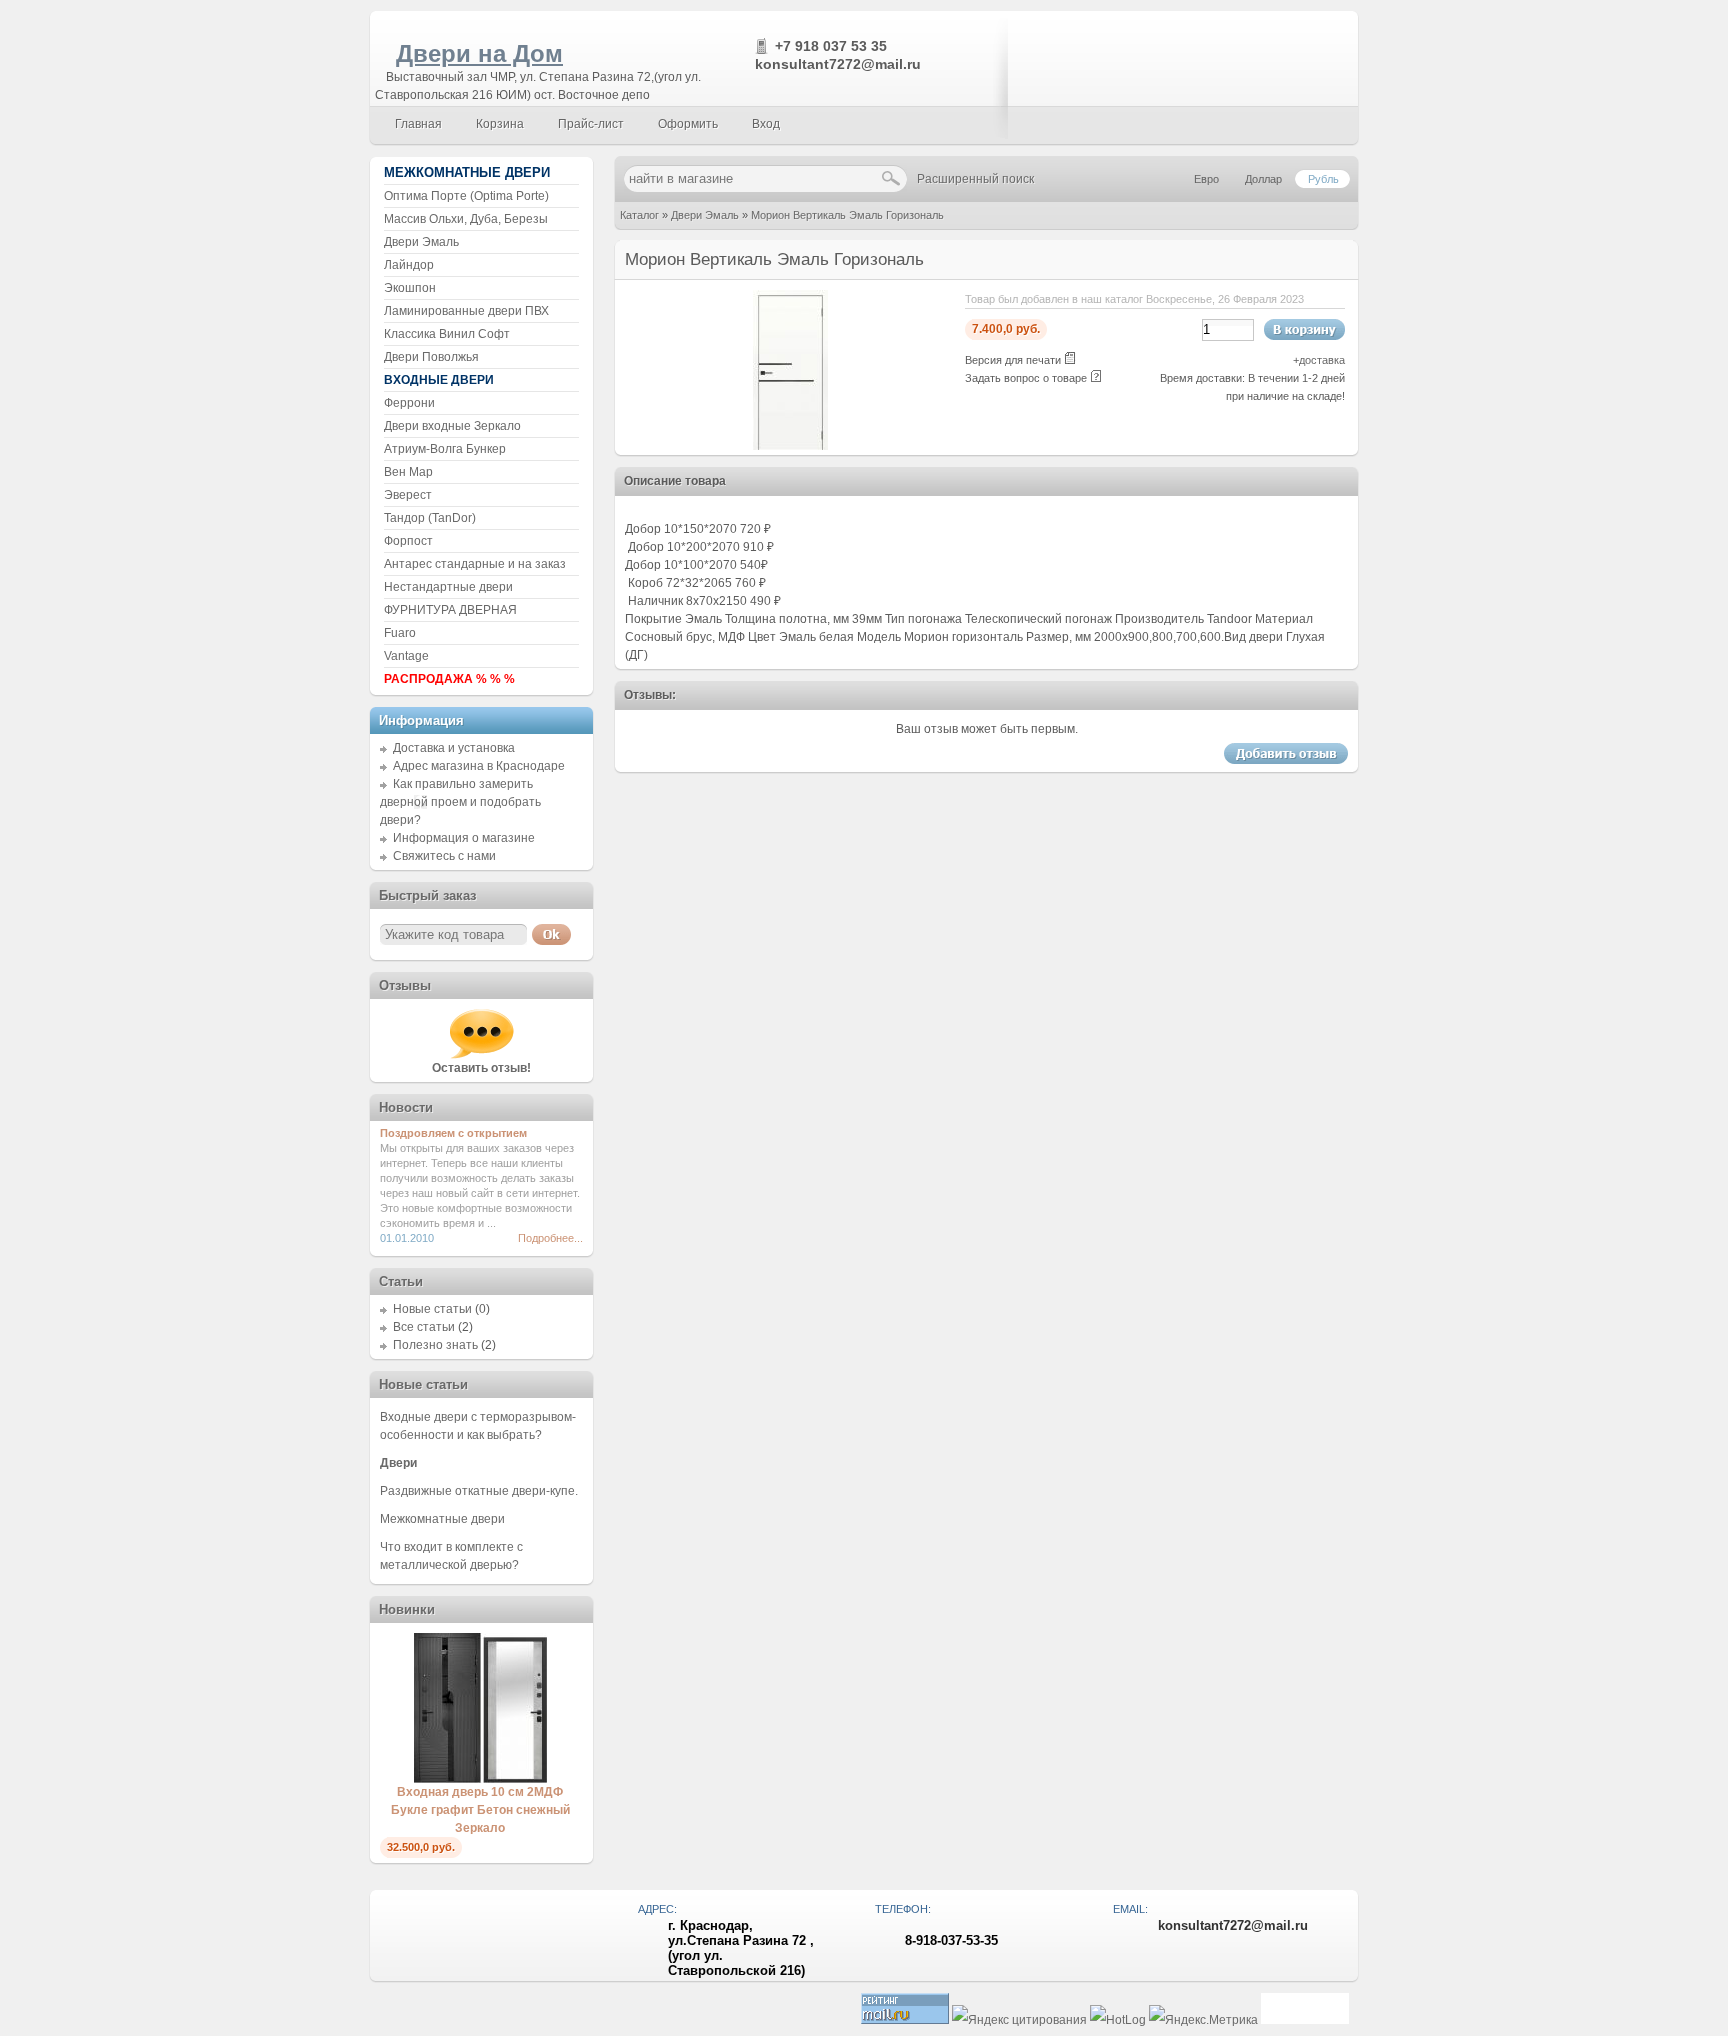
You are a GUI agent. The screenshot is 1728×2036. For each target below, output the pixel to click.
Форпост (408, 541)
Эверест (408, 495)
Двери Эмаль (705, 215)
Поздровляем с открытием (453, 1133)
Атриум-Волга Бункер (445, 449)
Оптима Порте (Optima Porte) (466, 196)
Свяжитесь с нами (444, 856)
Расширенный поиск (975, 179)
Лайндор (409, 265)
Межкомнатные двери (442, 1519)
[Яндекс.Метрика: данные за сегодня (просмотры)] (1203, 2020)
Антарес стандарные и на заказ (475, 564)
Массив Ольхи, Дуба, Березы (466, 219)
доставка (1322, 360)
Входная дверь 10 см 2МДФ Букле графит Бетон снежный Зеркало (480, 1810)
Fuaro (400, 633)
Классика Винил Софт (447, 334)
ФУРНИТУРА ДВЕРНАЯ (450, 610)
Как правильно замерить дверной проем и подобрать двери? (460, 802)
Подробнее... (550, 1238)
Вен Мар (408, 472)
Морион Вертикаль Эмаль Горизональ (847, 215)
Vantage (406, 656)
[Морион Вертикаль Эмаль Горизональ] (790, 446)
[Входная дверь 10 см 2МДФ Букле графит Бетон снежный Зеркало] (480, 1779)
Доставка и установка (454, 748)
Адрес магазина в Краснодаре (479, 766)
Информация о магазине (464, 838)
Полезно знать (435, 1345)
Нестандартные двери (448, 587)
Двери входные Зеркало (452, 426)
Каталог (639, 215)
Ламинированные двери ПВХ (466, 311)
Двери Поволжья (431, 357)
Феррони (409, 403)
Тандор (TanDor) (430, 518)
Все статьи (424, 1327)
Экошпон (410, 288)
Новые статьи (432, 1309)
